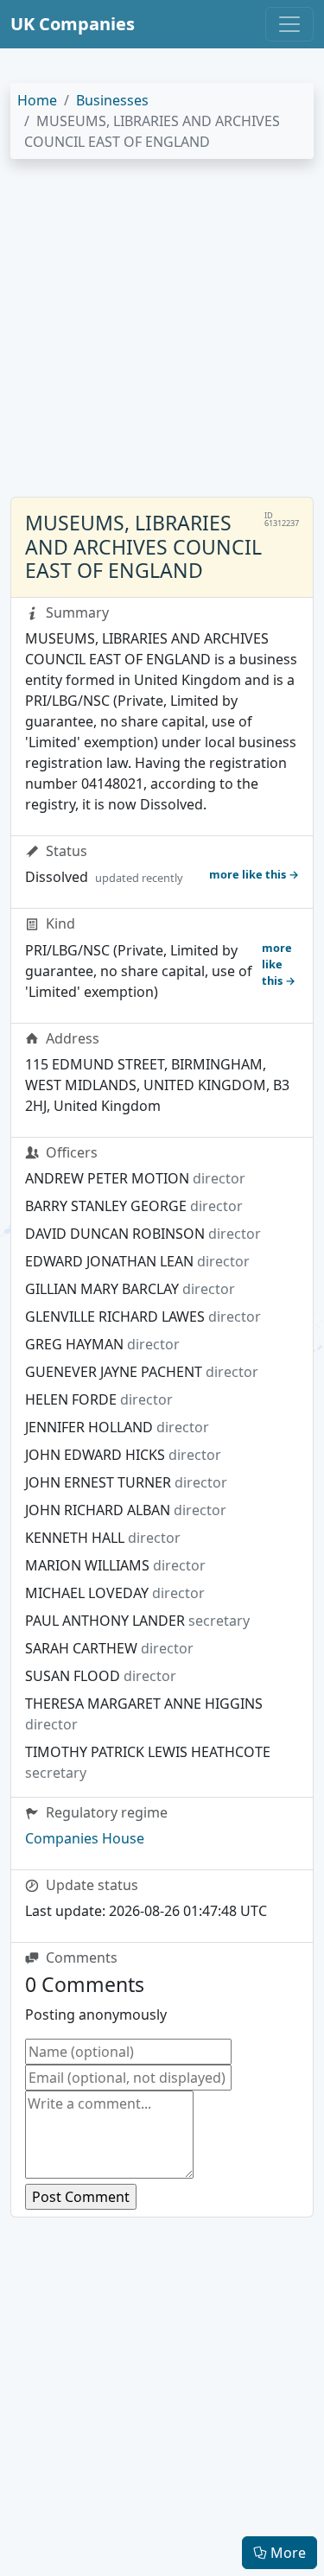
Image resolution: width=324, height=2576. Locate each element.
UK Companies (73, 24)
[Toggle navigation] (289, 24)
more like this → (254, 874)
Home (37, 100)
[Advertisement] (162, 335)
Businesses (112, 100)
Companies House (85, 1838)
